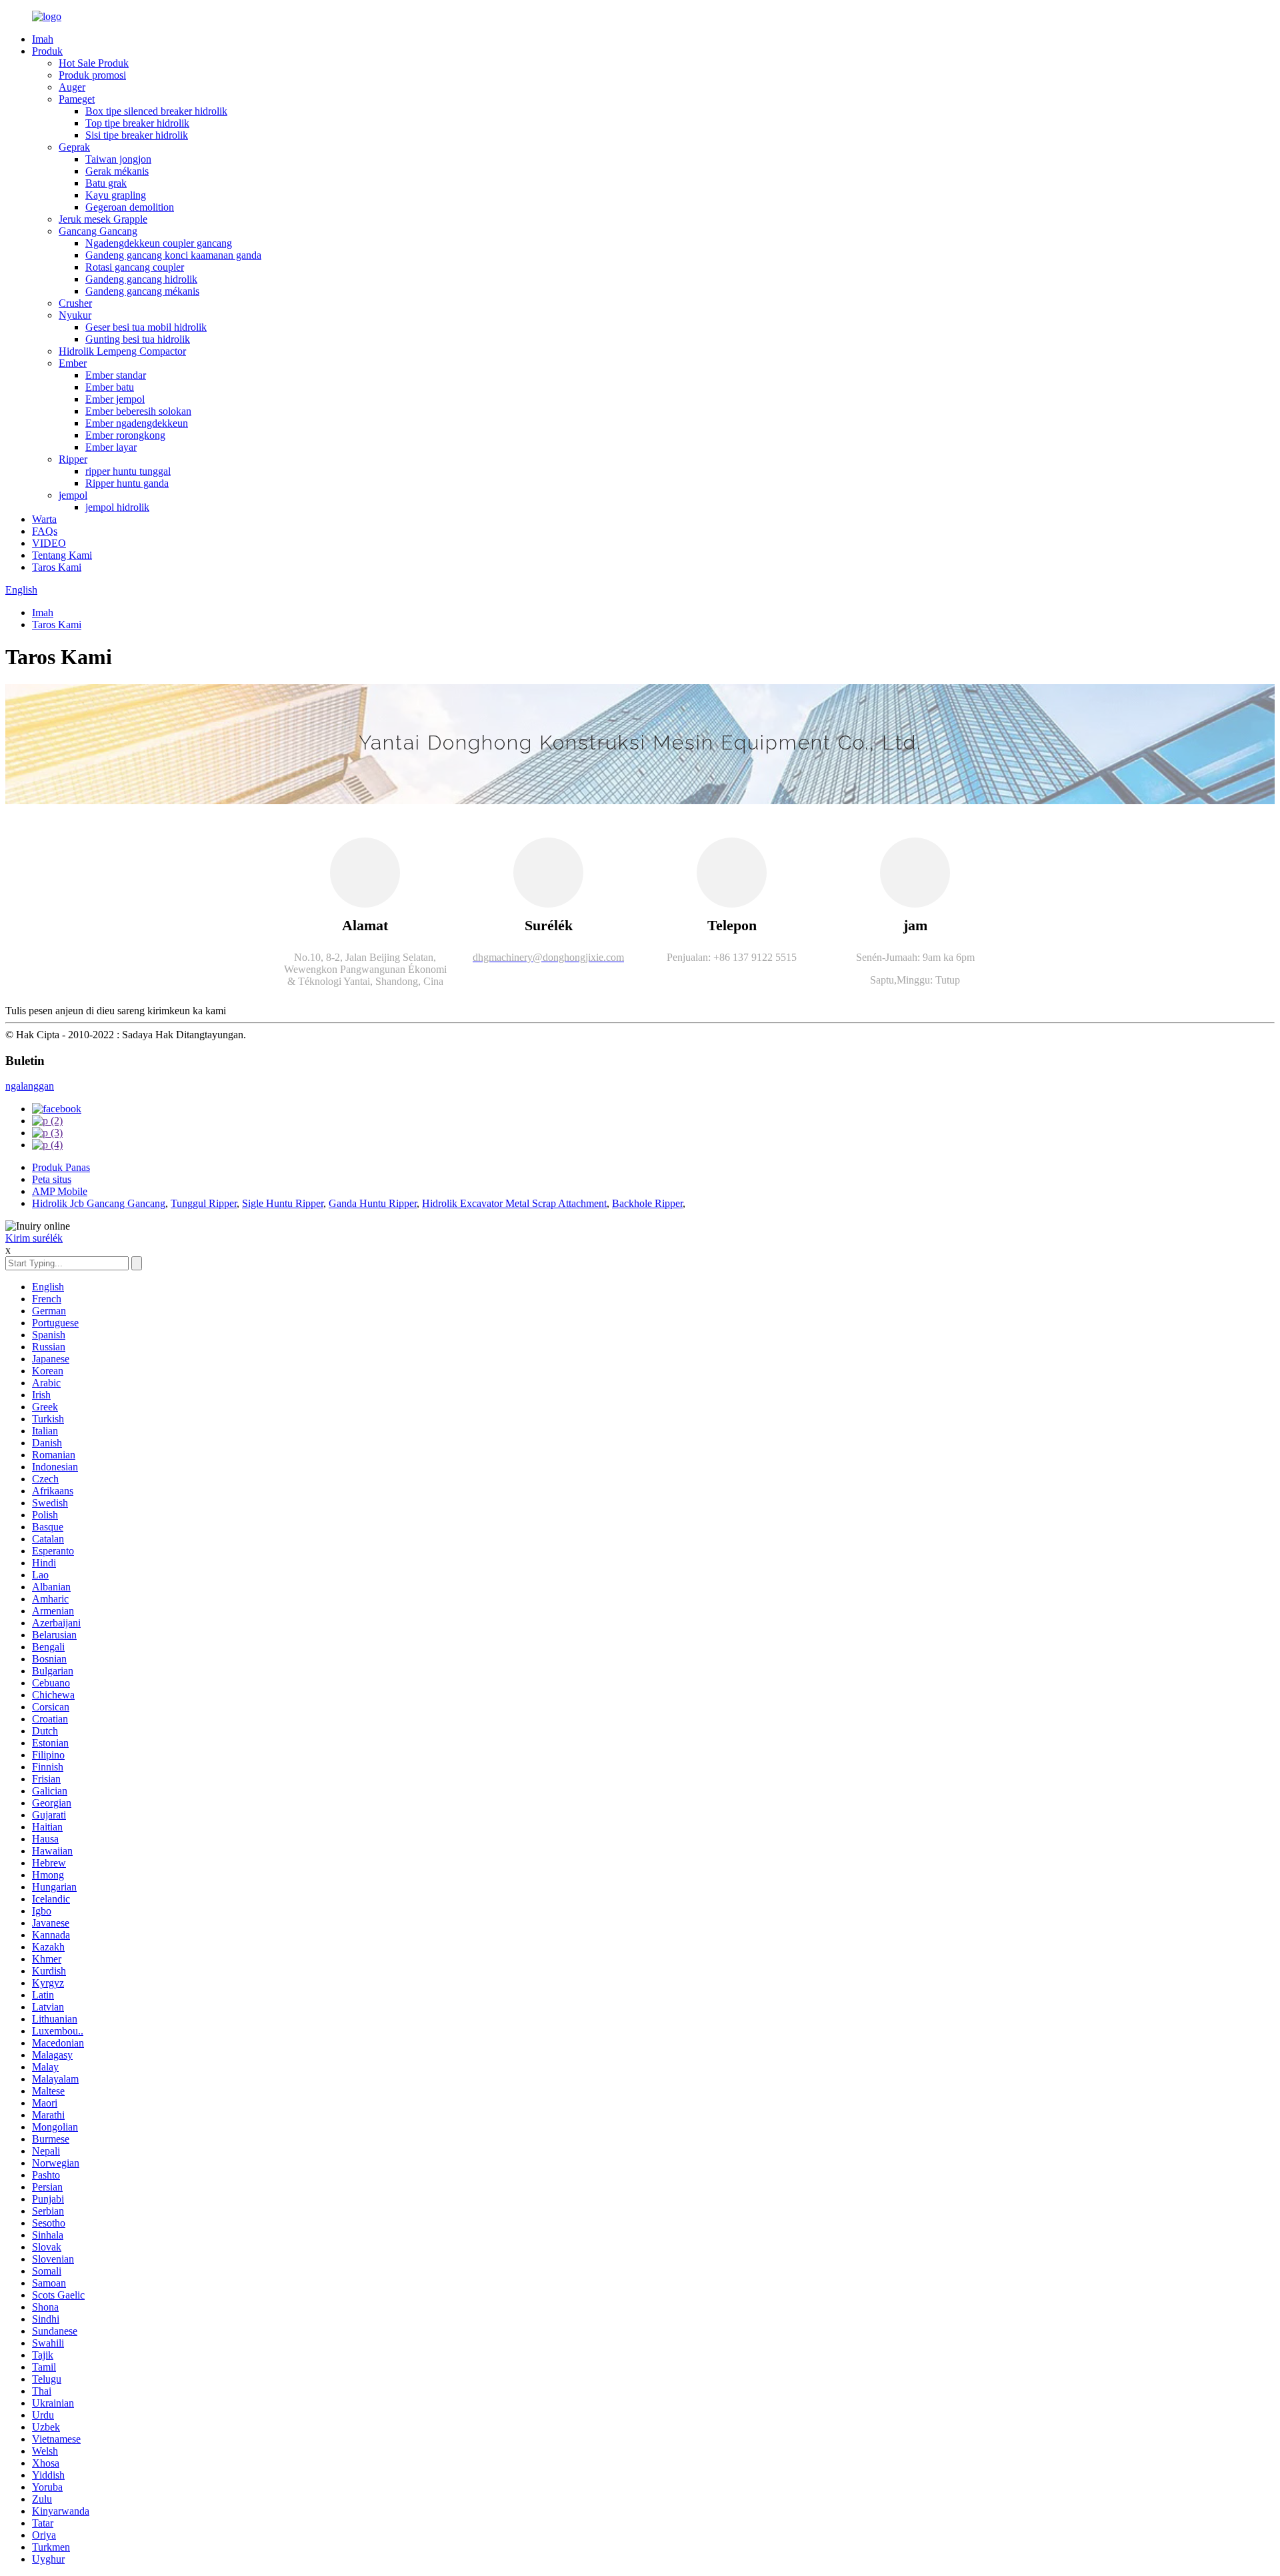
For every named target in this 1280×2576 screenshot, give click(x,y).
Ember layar (111, 447)
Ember (73, 363)
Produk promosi (92, 75)
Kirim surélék (34, 1238)
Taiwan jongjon (118, 159)
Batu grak (106, 183)
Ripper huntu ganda (127, 483)
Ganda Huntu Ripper (373, 1203)
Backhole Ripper (647, 1203)
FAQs (45, 531)
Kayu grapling (116, 195)
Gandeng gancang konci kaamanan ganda (173, 255)
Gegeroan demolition (130, 207)
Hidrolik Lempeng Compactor (122, 351)
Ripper (73, 459)
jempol (73, 495)
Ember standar (116, 375)
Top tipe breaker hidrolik (137, 123)
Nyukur (75, 315)
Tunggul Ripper (204, 1203)
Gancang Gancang (98, 231)
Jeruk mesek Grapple (103, 219)
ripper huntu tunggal (128, 471)
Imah (43, 39)
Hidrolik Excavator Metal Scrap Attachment (514, 1203)
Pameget (77, 99)
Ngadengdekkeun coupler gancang (159, 243)
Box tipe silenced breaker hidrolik (156, 111)
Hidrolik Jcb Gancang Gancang (99, 1203)
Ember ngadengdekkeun (137, 423)
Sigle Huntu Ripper (283, 1203)
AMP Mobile (60, 1191)
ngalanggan (30, 1086)
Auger (72, 87)
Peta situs (52, 1179)
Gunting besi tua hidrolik (138, 339)
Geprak (74, 147)
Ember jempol (115, 399)
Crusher (75, 303)
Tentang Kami (62, 555)
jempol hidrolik (117, 507)
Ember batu (110, 387)
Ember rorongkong (125, 435)
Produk (47, 51)
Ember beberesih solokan (138, 411)
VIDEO (49, 543)
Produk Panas (61, 1167)
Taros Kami (57, 567)
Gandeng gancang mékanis (142, 291)
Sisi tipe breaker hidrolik (137, 135)
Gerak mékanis (117, 171)
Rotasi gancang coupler (135, 267)
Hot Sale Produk (94, 63)
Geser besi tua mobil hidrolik (146, 327)
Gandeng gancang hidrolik (141, 279)
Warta (44, 519)
